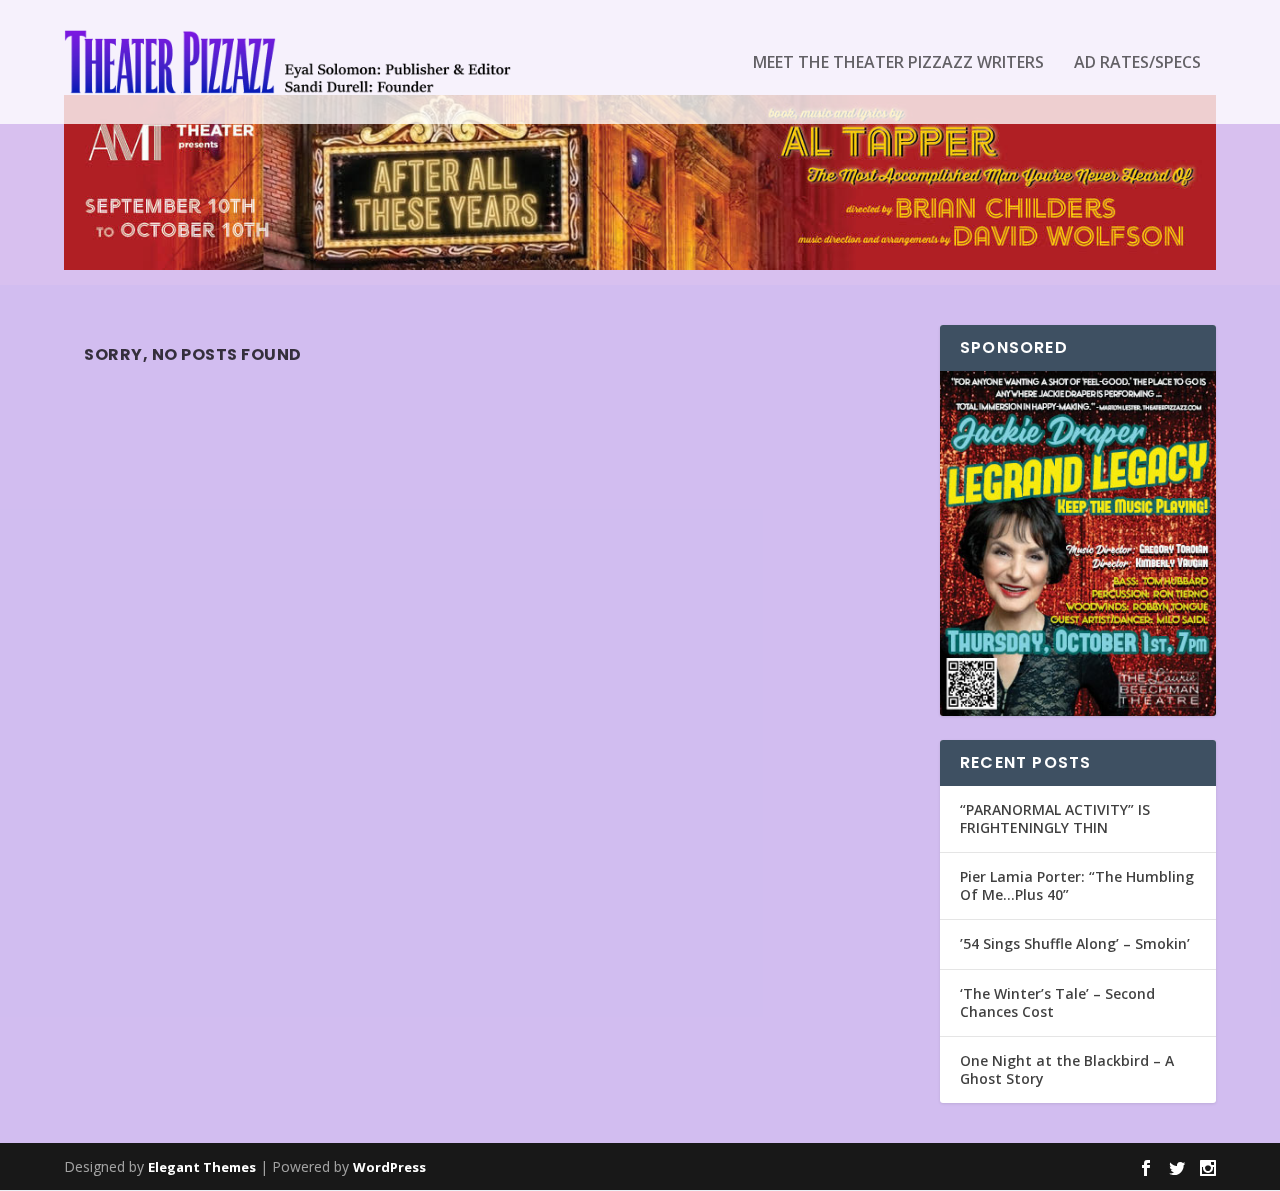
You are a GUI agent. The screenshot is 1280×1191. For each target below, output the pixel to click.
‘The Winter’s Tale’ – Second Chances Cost (1057, 1002)
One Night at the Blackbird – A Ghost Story (1067, 1069)
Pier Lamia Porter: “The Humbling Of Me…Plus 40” (1077, 885)
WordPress (389, 1167)
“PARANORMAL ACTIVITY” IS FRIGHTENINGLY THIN (1055, 818)
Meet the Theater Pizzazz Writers (898, 63)
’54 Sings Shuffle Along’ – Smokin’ (1075, 943)
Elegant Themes (202, 1167)
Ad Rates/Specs (1137, 63)
